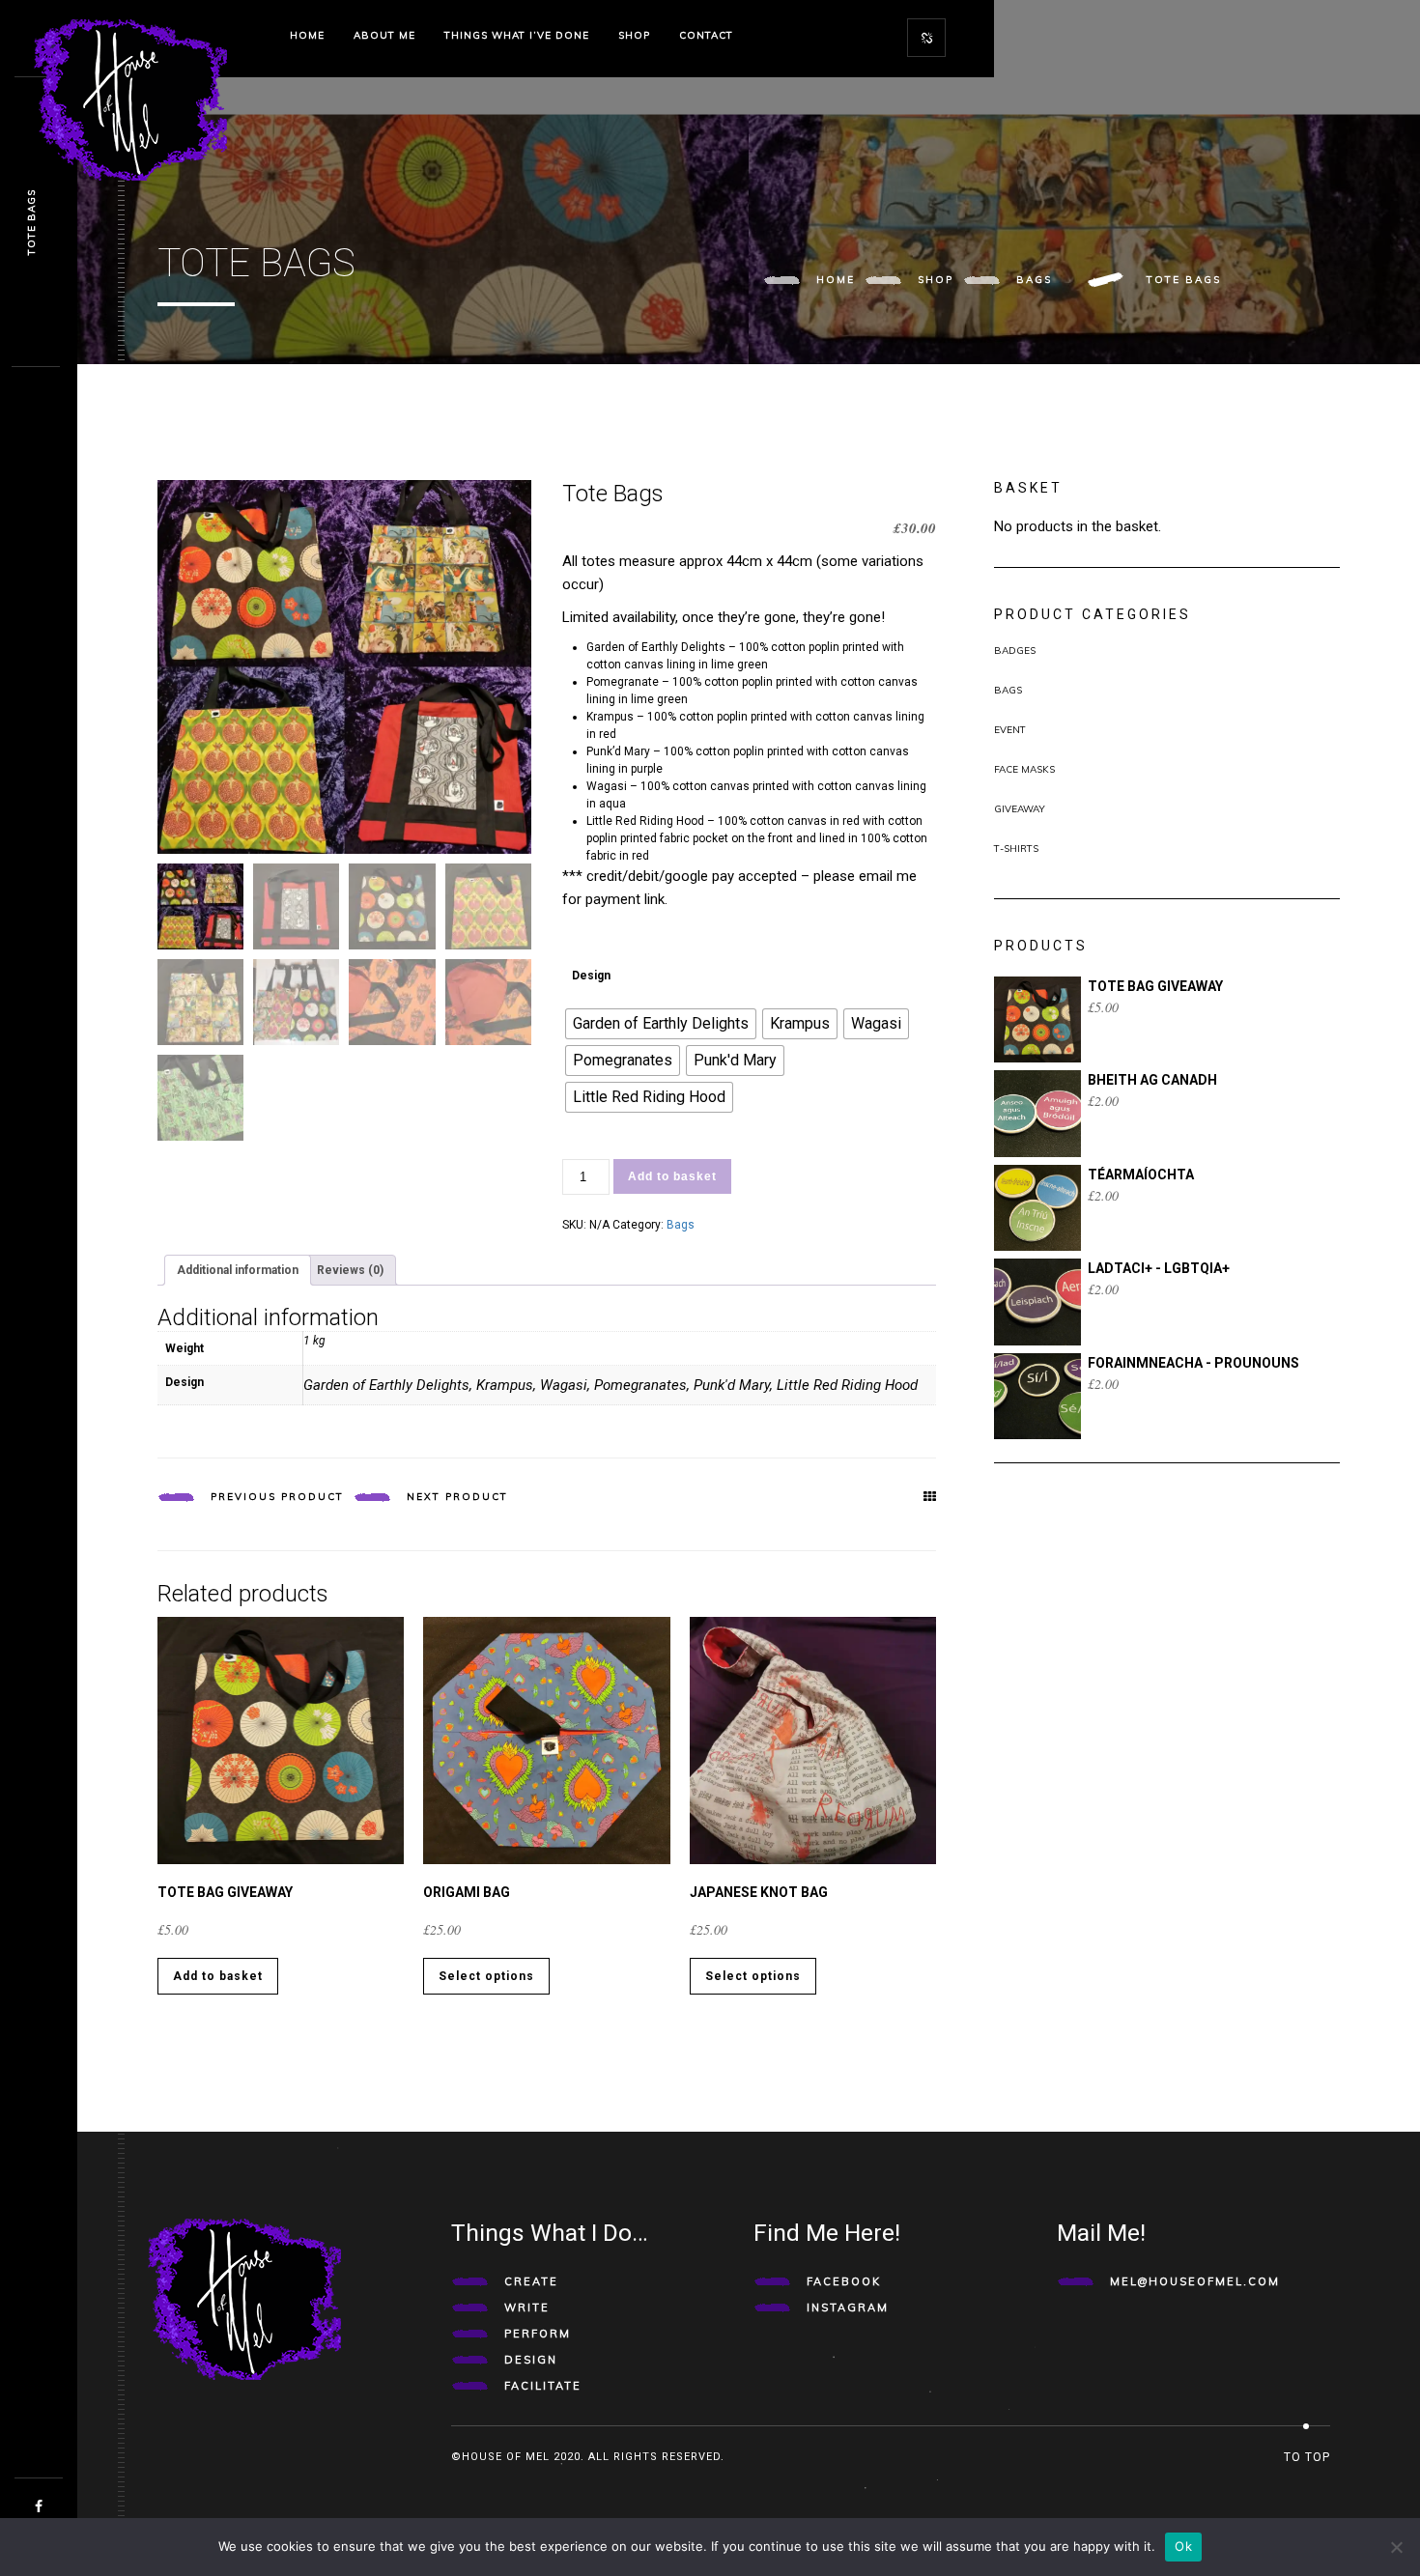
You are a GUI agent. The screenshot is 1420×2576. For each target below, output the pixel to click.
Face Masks (1024, 769)
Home (307, 35)
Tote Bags (31, 222)
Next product (457, 1497)
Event (1010, 730)
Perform (538, 2334)
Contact (706, 35)
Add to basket (672, 1176)
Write (527, 2307)
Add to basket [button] (218, 1976)
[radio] (661, 1024)
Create (531, 2281)
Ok (1183, 2546)
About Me (384, 35)
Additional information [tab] (238, 1270)
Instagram (848, 2307)
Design (591, 976)
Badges (1015, 651)
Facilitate (543, 2386)
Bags (1034, 280)
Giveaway (1020, 809)
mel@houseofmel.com (1195, 2281)
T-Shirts (1016, 849)
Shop (634, 35)
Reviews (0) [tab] (350, 1270)
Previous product (277, 1497)
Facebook (844, 2281)
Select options (486, 1976)
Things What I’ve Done (517, 35)
